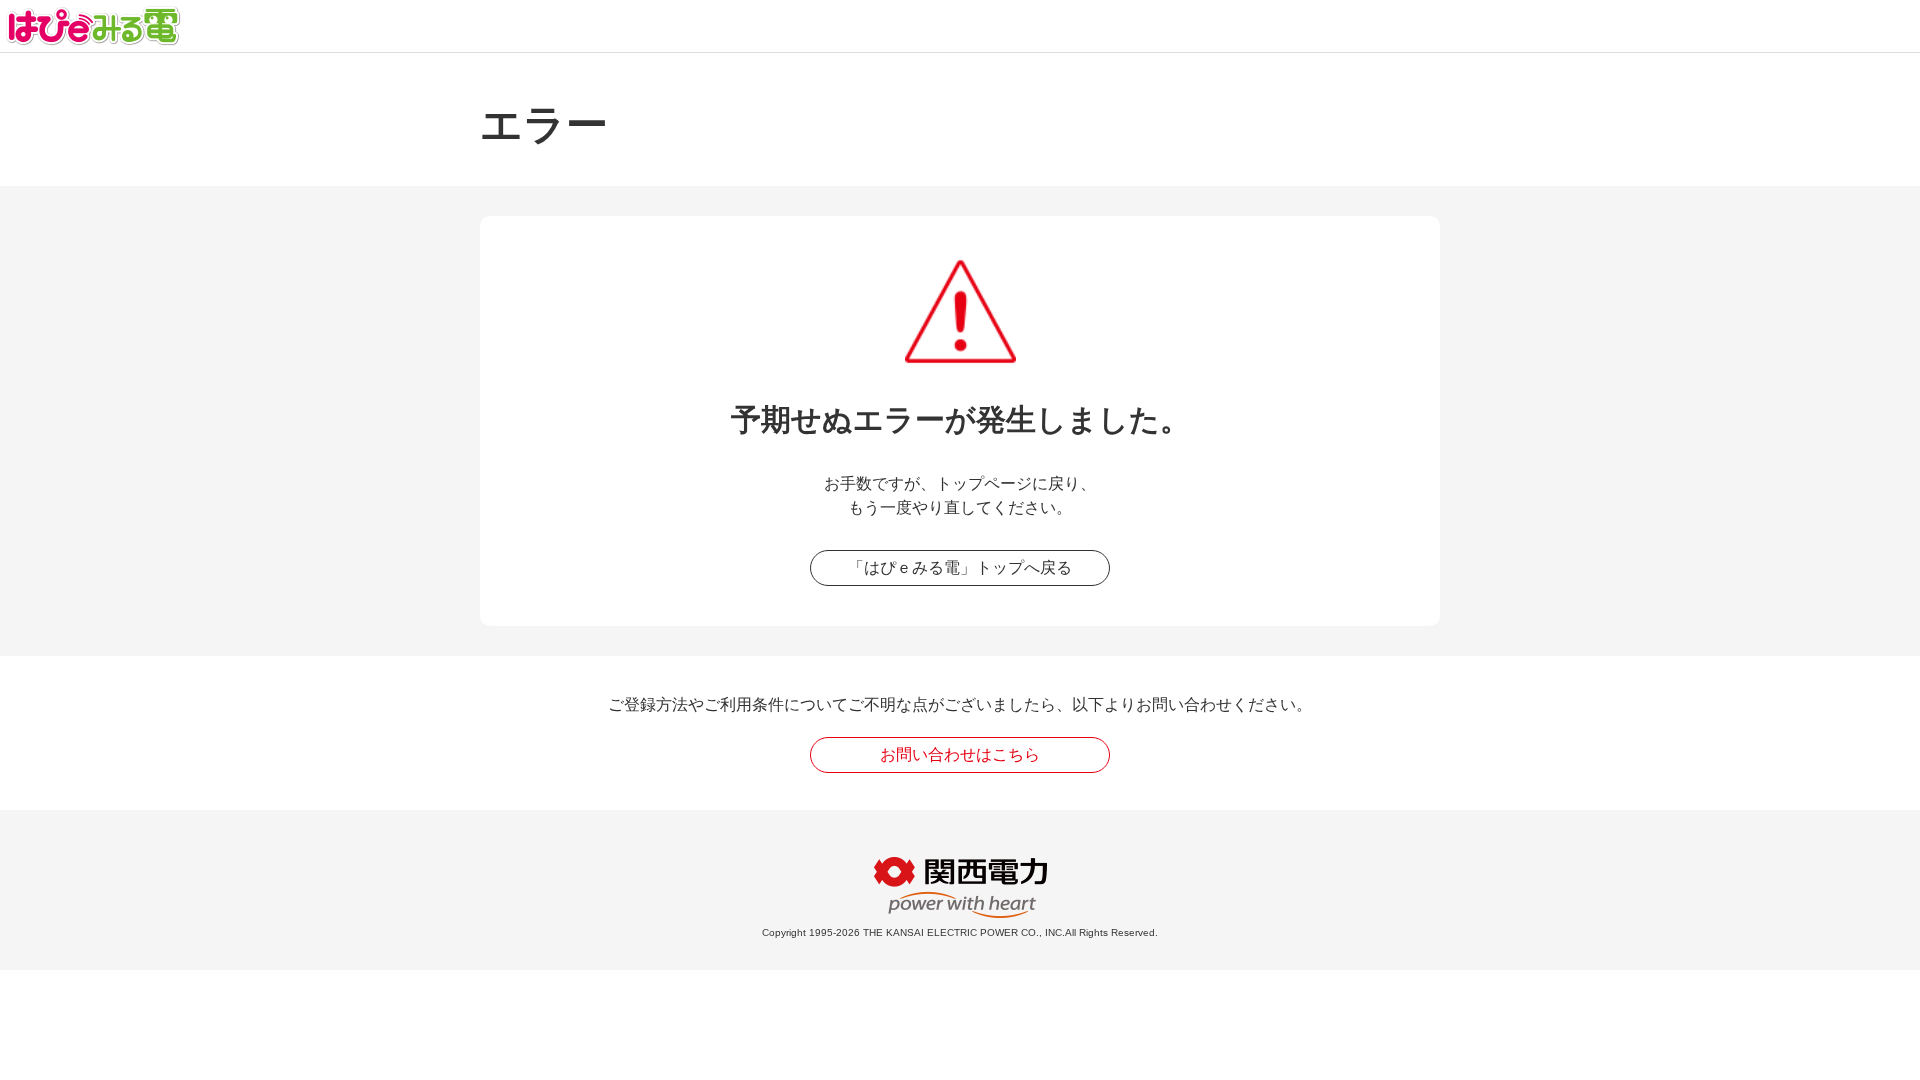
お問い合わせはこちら (960, 754)
